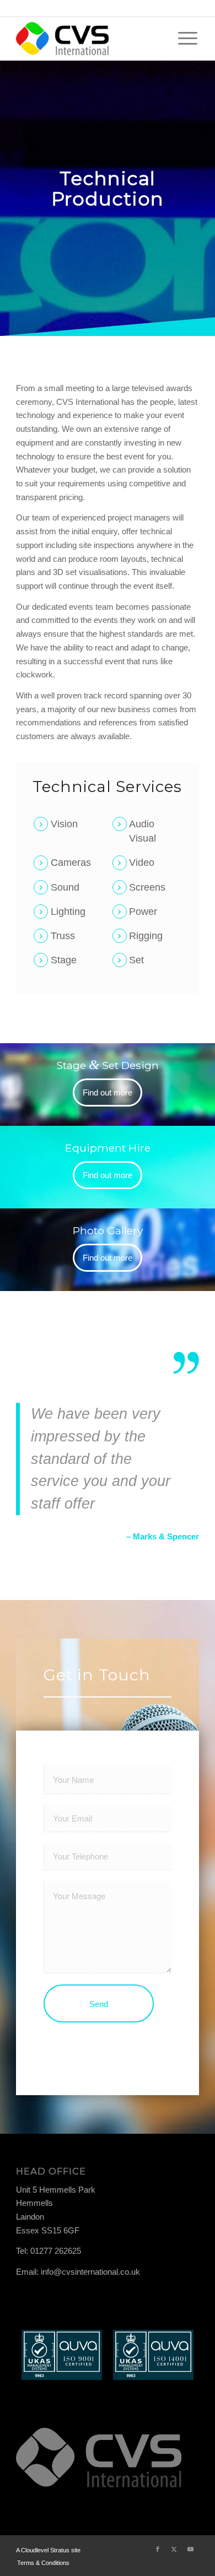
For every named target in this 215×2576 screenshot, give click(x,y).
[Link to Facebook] (158, 2549)
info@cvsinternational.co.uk (90, 2272)
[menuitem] (188, 39)
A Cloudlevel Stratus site (48, 2550)
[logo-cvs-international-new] (89, 39)
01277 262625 (56, 2251)
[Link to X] (174, 2549)
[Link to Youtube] (191, 2549)
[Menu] (188, 39)
